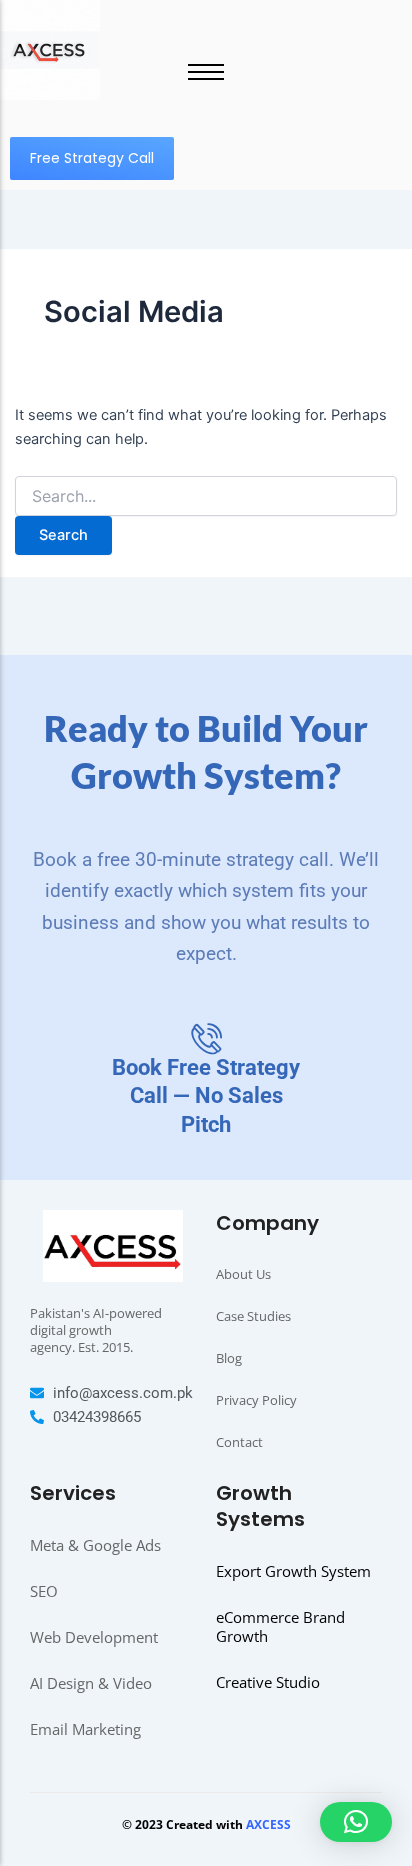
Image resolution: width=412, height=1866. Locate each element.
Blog (229, 1358)
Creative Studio (268, 1682)
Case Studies (253, 1316)
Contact (239, 1442)
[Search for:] (206, 496)
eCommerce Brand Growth (280, 1627)
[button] (356, 1822)
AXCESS (268, 1824)
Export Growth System (293, 1571)
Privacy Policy (256, 1400)
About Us (243, 1274)
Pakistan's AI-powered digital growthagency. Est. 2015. (96, 1330)
